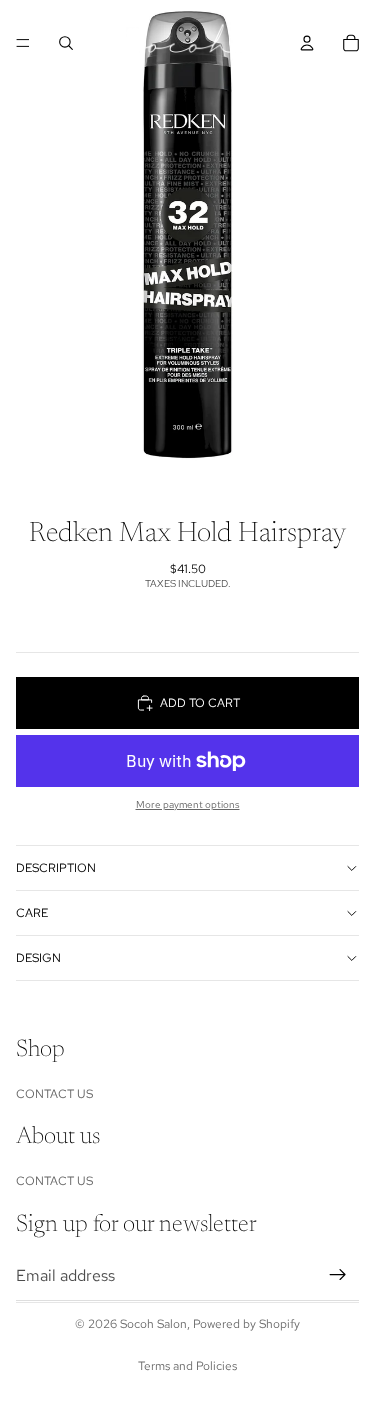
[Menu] (23, 43)
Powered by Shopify (246, 1324)
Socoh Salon (153, 1324)
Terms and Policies (187, 1366)
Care (32, 913)
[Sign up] (338, 1275)
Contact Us (54, 1094)
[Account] (307, 43)
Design (38, 958)
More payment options (188, 804)
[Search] (66, 43)
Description (56, 868)
